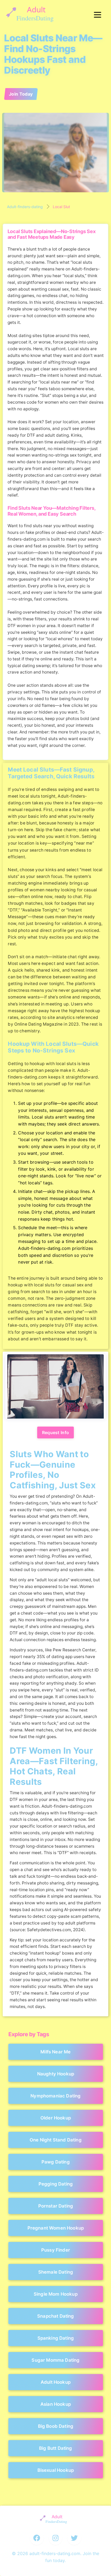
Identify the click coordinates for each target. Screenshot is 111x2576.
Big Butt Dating (56, 2448)
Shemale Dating (55, 2272)
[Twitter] (74, 2538)
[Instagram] (55, 2538)
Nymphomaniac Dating (55, 2096)
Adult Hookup (55, 2382)
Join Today (21, 94)
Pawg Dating (56, 2162)
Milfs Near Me (55, 2052)
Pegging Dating (55, 2184)
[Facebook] (37, 2538)
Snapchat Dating (56, 2316)
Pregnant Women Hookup (55, 2228)
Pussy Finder (55, 2250)
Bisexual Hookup (55, 2470)
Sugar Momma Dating (55, 2360)
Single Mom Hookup (56, 2294)
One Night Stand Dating (56, 2140)
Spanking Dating (55, 2338)
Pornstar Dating (55, 2206)
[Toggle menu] (98, 15)
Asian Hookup (55, 2404)
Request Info (56, 1432)
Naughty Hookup (55, 2074)
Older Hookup (55, 2118)
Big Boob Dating (55, 2426)
